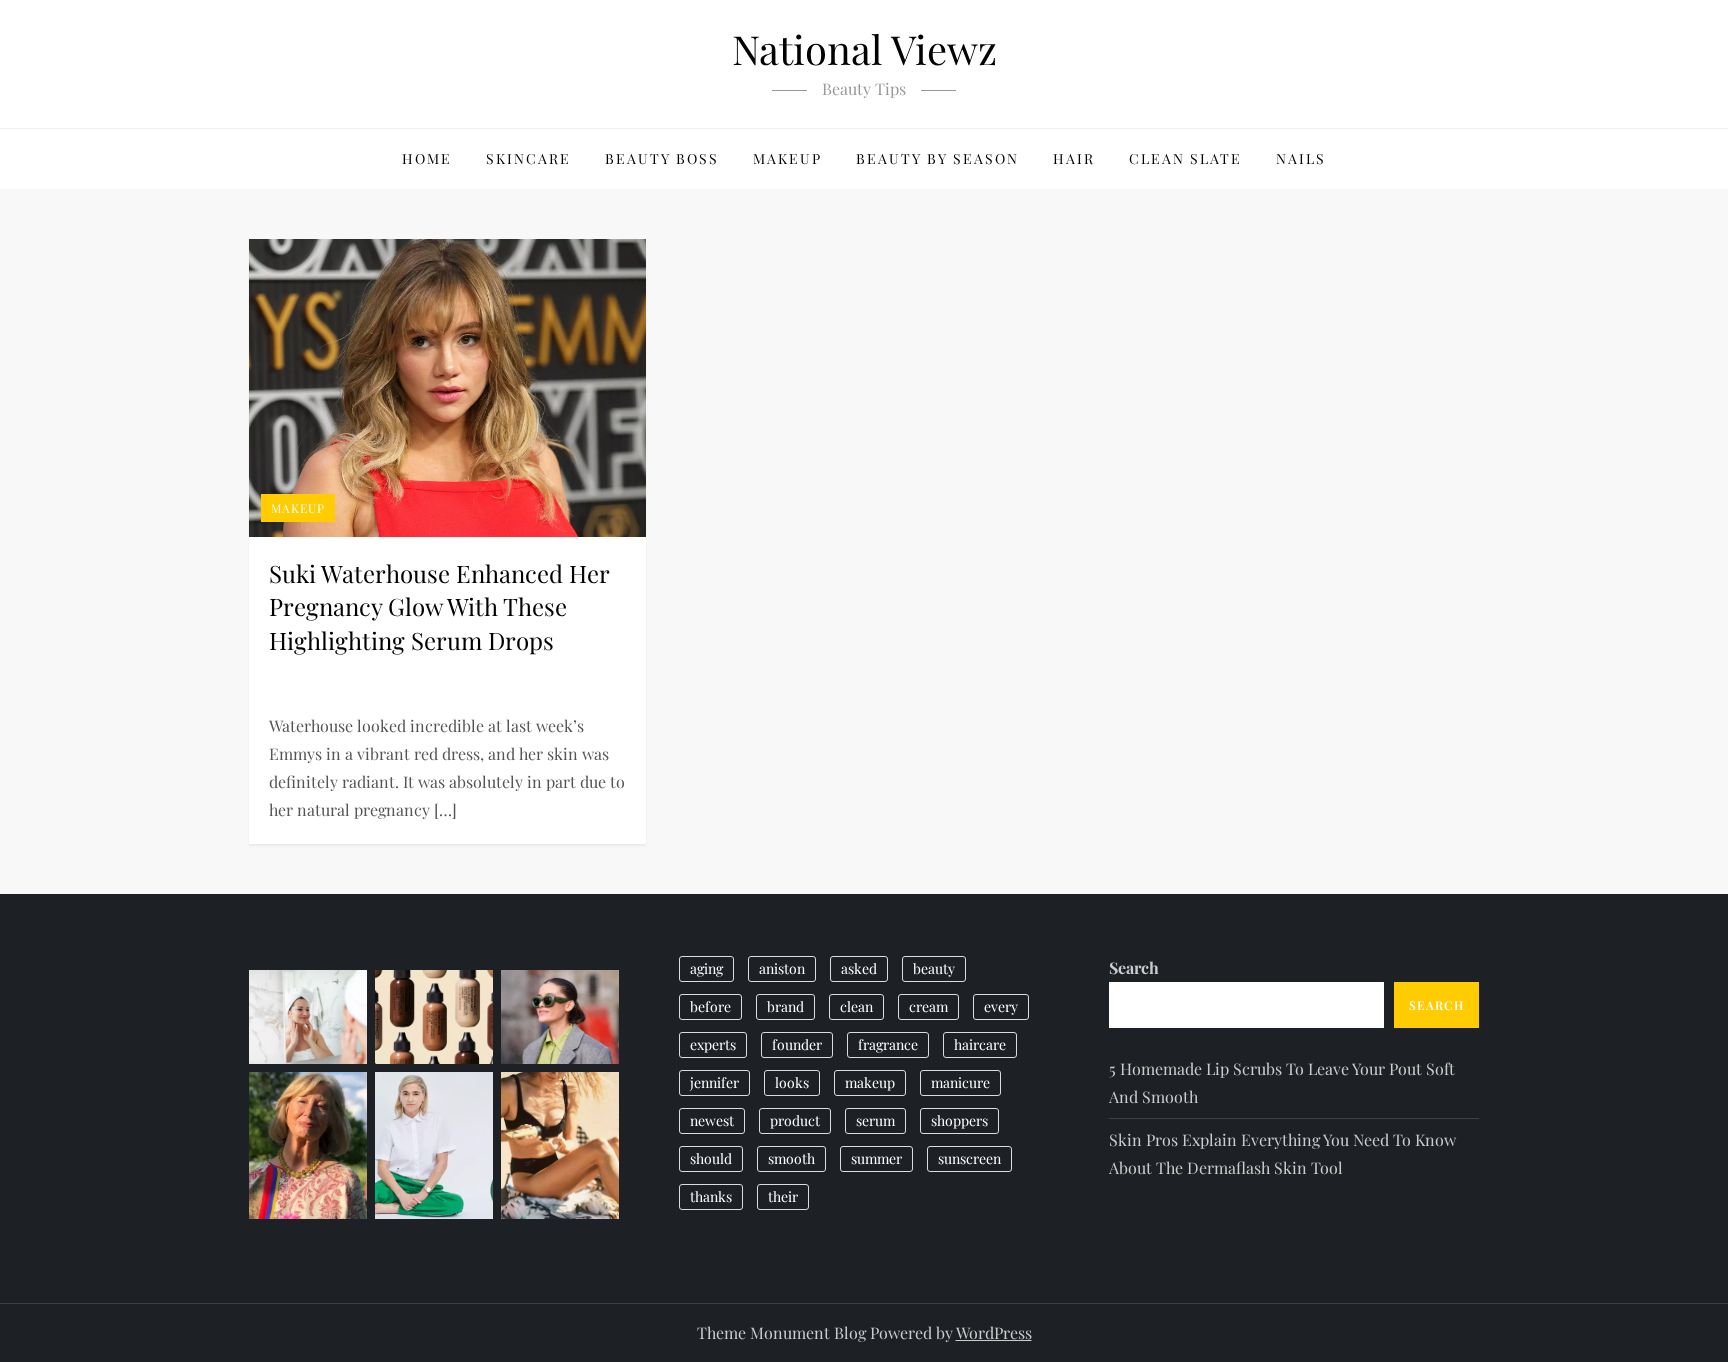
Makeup (787, 158)
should (711, 1158)
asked (859, 968)
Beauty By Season (937, 158)
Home (427, 158)
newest (712, 1120)
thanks (711, 1196)
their (783, 1196)
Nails (1301, 158)
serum (875, 1120)
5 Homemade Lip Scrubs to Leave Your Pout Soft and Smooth (1282, 1082)
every (1001, 1006)
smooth (791, 1158)
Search (1134, 967)
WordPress (994, 1332)
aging (706, 968)
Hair (1074, 158)
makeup (870, 1082)
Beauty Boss (662, 158)
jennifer (714, 1082)
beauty (934, 968)
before (710, 1006)
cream (928, 1006)
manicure (960, 1082)
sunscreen (969, 1158)
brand (785, 1006)
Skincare (528, 158)
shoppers (959, 1120)
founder (797, 1044)
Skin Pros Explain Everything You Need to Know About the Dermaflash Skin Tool (1282, 1153)
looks (792, 1082)
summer (876, 1158)
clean (856, 1006)
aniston (782, 968)
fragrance (888, 1044)
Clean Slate (1185, 158)
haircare (980, 1044)
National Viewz (864, 48)
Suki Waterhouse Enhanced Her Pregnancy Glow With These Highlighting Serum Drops (439, 606)
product (795, 1120)
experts (713, 1044)
